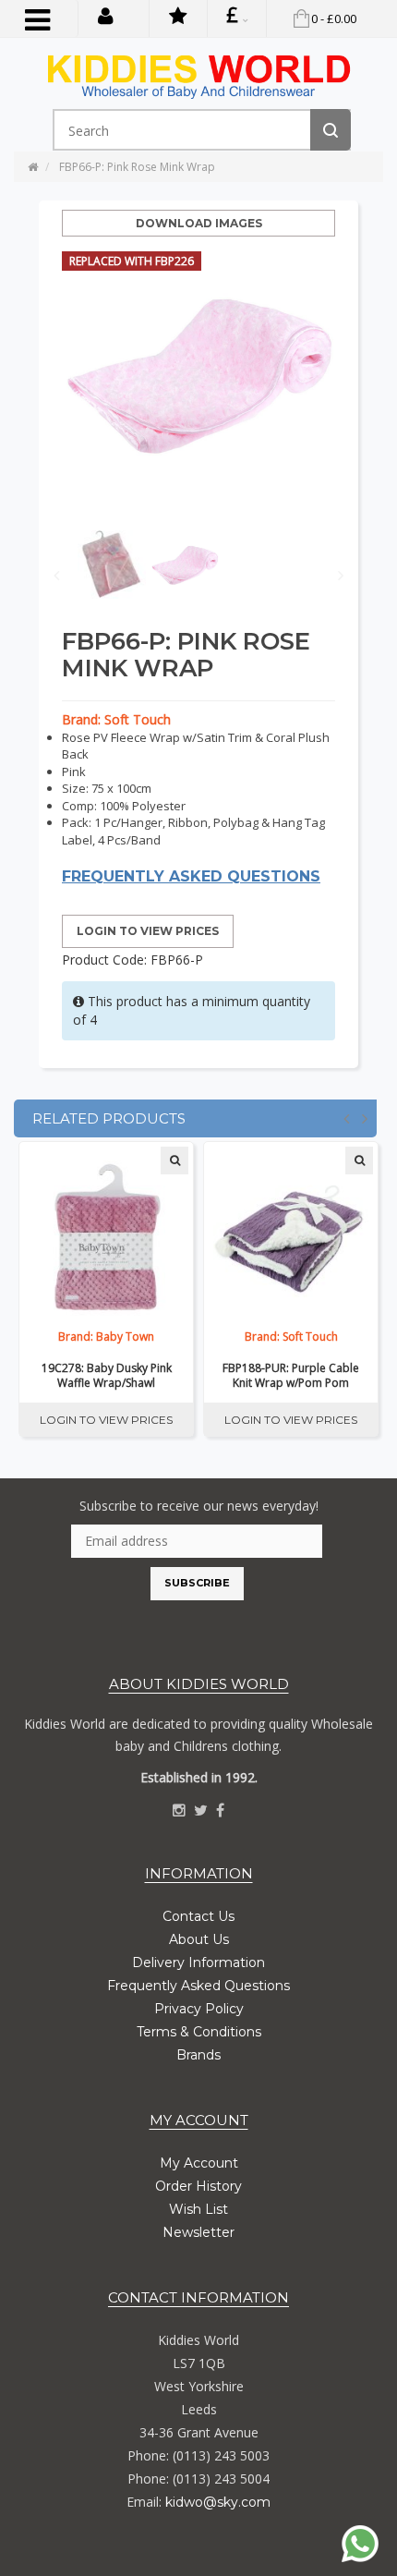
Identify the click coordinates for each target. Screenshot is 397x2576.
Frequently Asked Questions (198, 1986)
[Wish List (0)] (178, 18)
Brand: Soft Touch (116, 719)
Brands (198, 2055)
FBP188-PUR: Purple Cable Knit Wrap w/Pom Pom (291, 1376)
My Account (199, 2163)
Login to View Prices (148, 931)
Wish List (198, 2209)
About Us (199, 1939)
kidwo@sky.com (218, 2502)
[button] (106, 15)
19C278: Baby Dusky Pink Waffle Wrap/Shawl (107, 1376)
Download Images (199, 223)
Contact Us (198, 1916)
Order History (198, 2186)
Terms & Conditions (199, 2032)
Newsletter (198, 2232)
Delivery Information (198, 1962)
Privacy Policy (199, 2009)
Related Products (109, 1118)
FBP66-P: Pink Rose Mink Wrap (137, 167)
